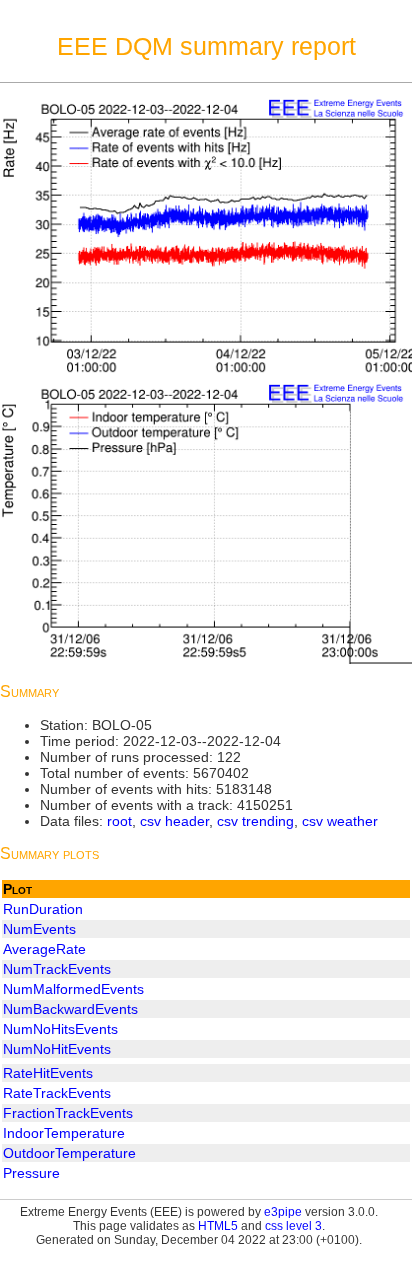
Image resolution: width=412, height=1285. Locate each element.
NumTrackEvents (57, 969)
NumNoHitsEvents (60, 1029)
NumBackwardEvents (70, 1009)
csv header (174, 821)
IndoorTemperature (64, 1133)
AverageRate (44, 949)
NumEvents (39, 929)
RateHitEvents (48, 1073)
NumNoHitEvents (57, 1049)
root (119, 821)
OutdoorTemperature (69, 1153)
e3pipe (283, 1212)
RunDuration (43, 909)
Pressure (31, 1173)
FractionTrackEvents (68, 1113)
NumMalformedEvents (73, 989)
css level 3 (293, 1226)
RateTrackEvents (57, 1093)
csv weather (340, 821)
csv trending (255, 821)
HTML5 (218, 1226)
